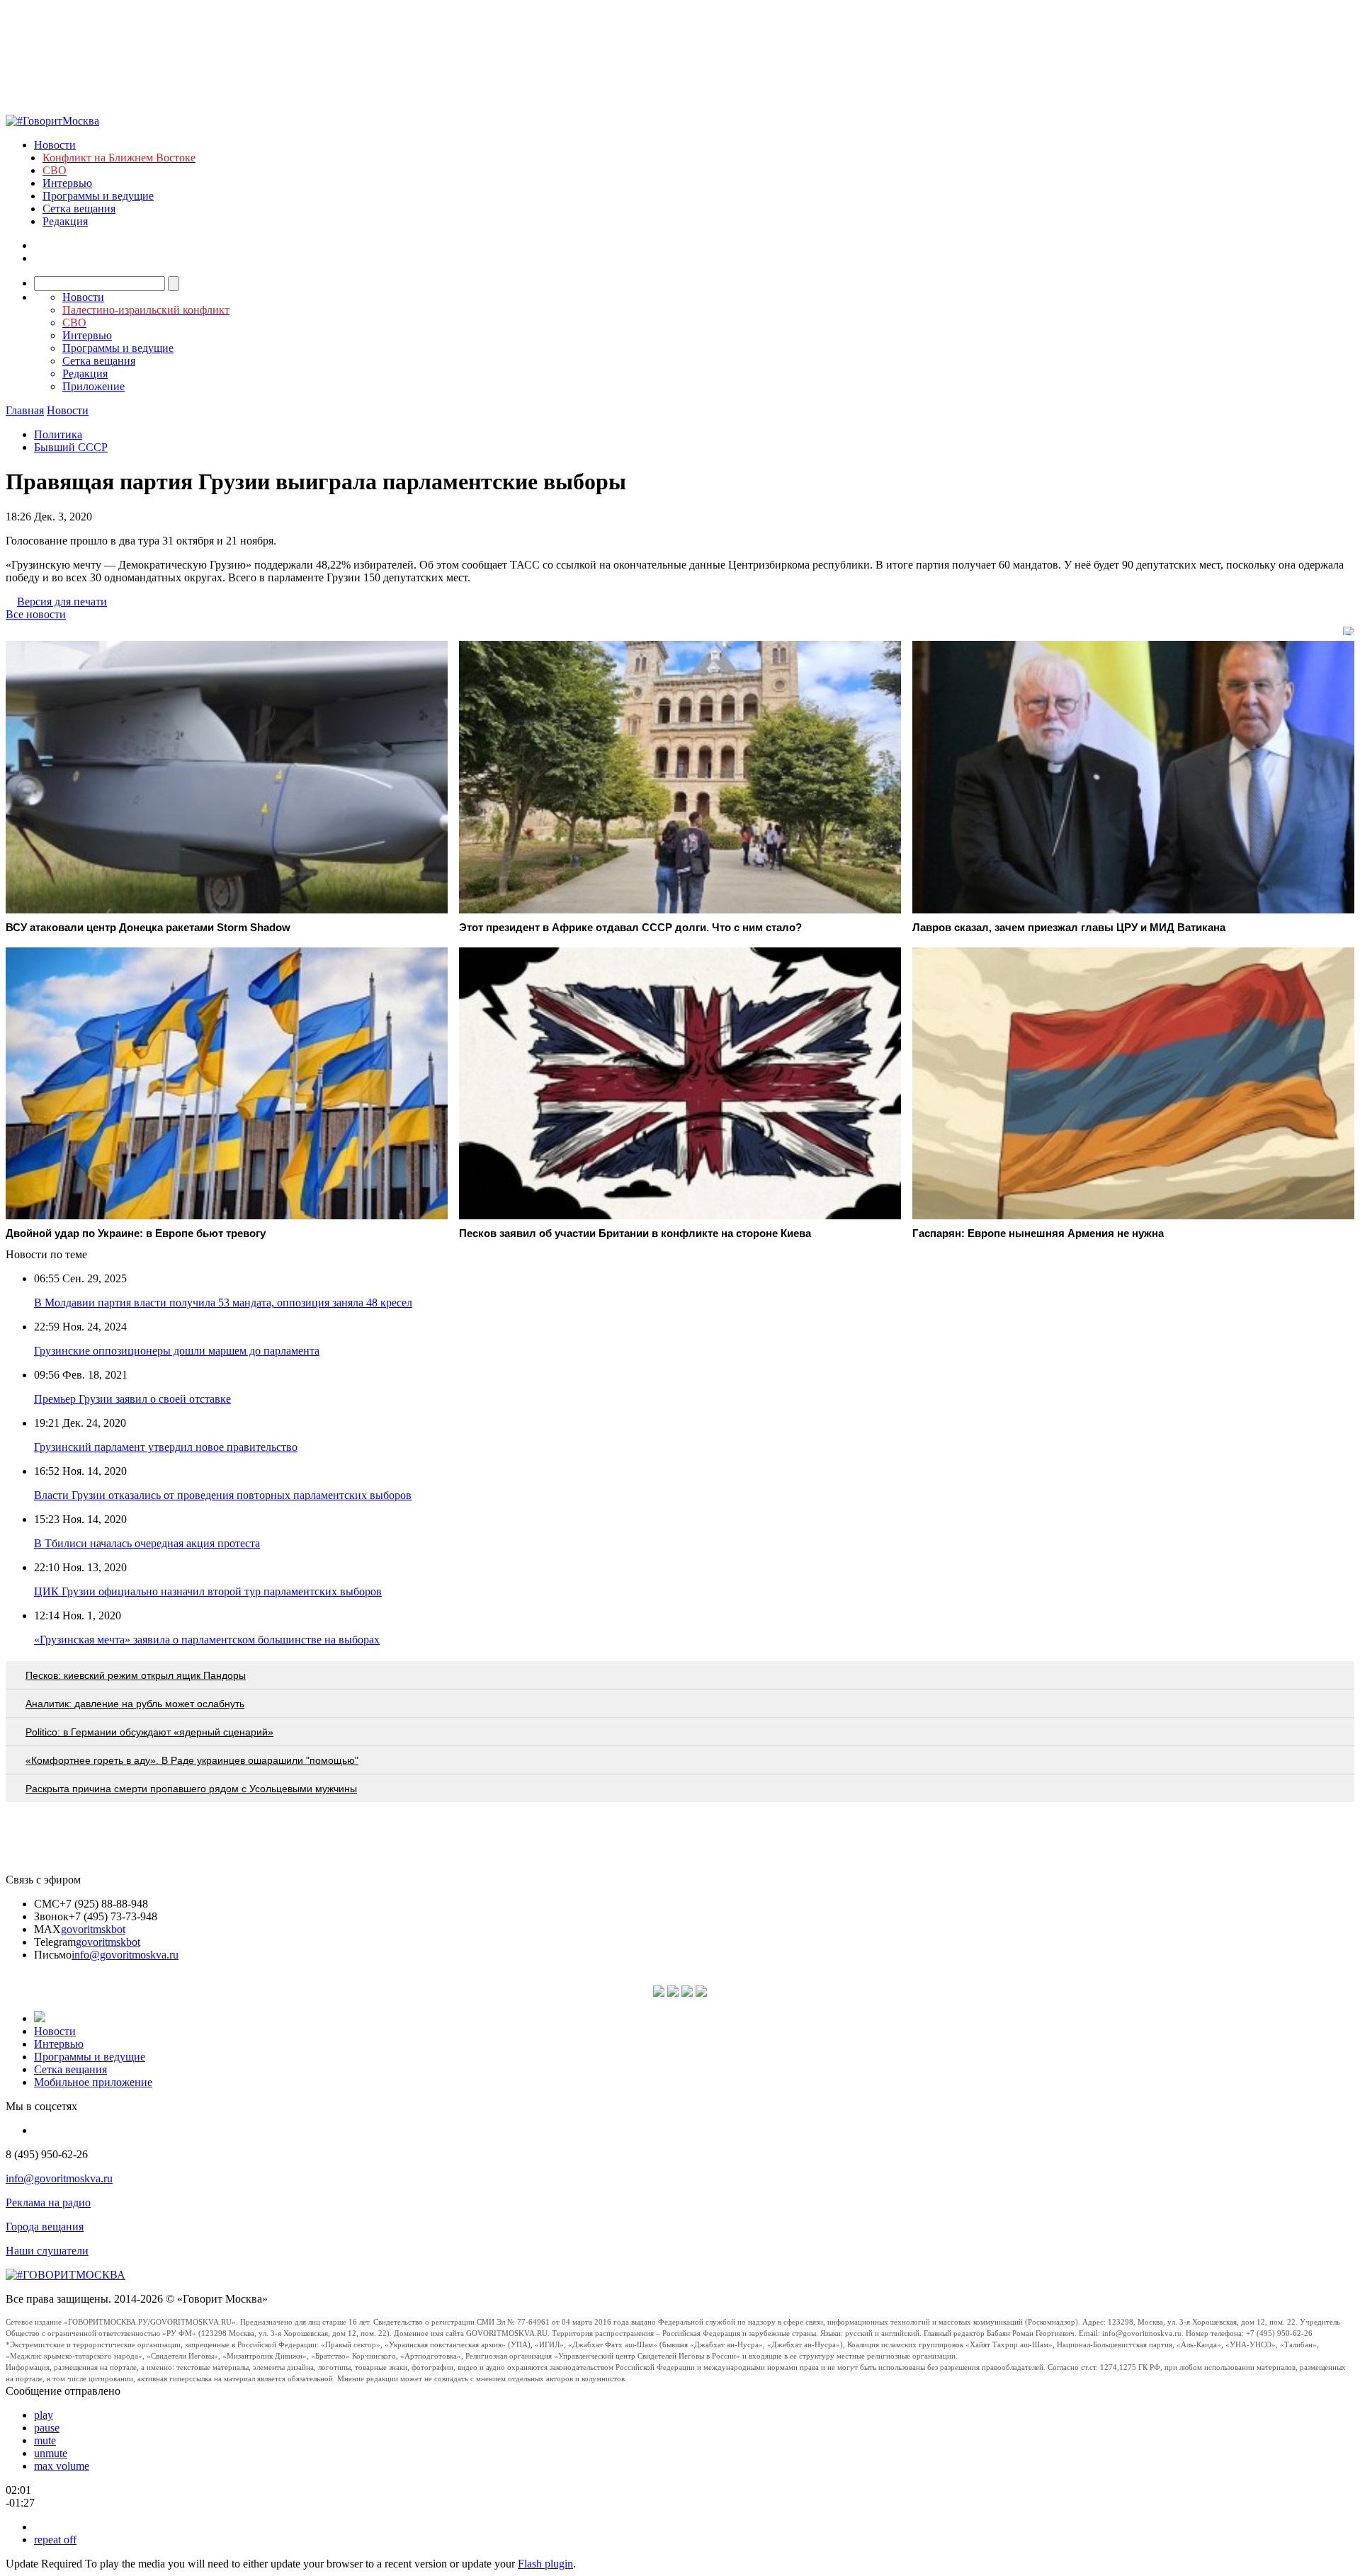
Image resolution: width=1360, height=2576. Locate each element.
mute (45, 2440)
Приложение (93, 386)
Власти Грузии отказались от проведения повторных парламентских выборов (223, 1495)
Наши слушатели (47, 2251)
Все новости (36, 614)
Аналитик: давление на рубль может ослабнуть (135, 1704)
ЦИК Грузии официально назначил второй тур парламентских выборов (208, 1591)
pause (47, 2428)
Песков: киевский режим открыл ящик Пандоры (136, 1675)
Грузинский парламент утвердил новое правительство (166, 1447)
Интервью (67, 183)
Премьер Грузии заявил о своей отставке (132, 1399)
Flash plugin (545, 2564)
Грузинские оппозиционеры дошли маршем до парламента (177, 1351)
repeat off (55, 2540)
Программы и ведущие (98, 196)
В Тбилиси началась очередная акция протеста (147, 1543)
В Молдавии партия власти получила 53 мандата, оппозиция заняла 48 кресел (223, 1303)
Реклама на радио (48, 2202)
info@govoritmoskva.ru (125, 1955)
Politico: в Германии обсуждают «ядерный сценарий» (149, 1732)
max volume (62, 2466)
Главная (25, 410)
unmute (51, 2453)
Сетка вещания (79, 209)
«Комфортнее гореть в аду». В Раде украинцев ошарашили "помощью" (192, 1760)
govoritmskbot (93, 1929)
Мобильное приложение (93, 2082)
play (44, 2415)
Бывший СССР (71, 447)
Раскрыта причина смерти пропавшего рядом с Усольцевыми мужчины (191, 1789)
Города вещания (45, 2227)
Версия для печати (62, 602)
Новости (55, 145)
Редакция (65, 221)
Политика (58, 434)
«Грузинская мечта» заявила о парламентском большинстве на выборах (207, 1640)
